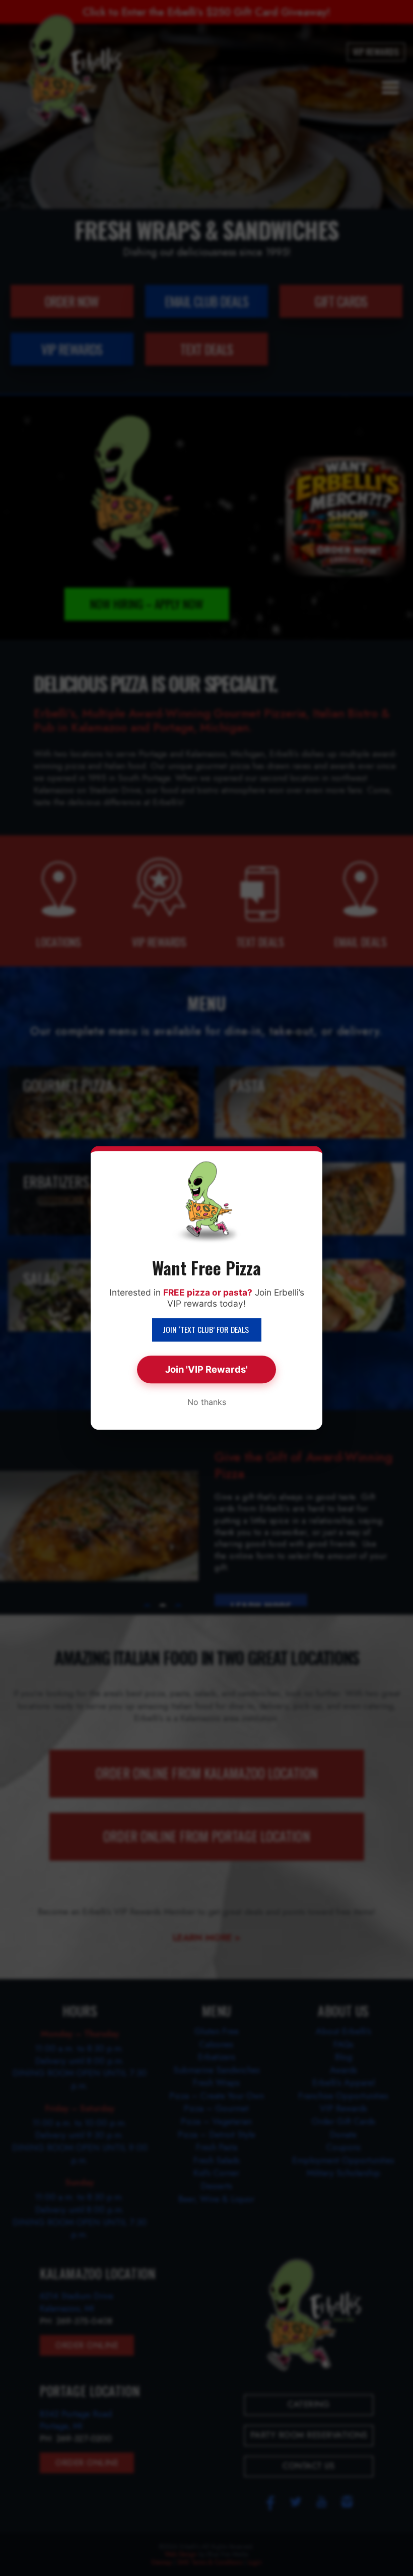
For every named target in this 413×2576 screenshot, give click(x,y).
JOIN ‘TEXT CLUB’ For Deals (207, 1329)
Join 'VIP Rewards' (206, 1369)
